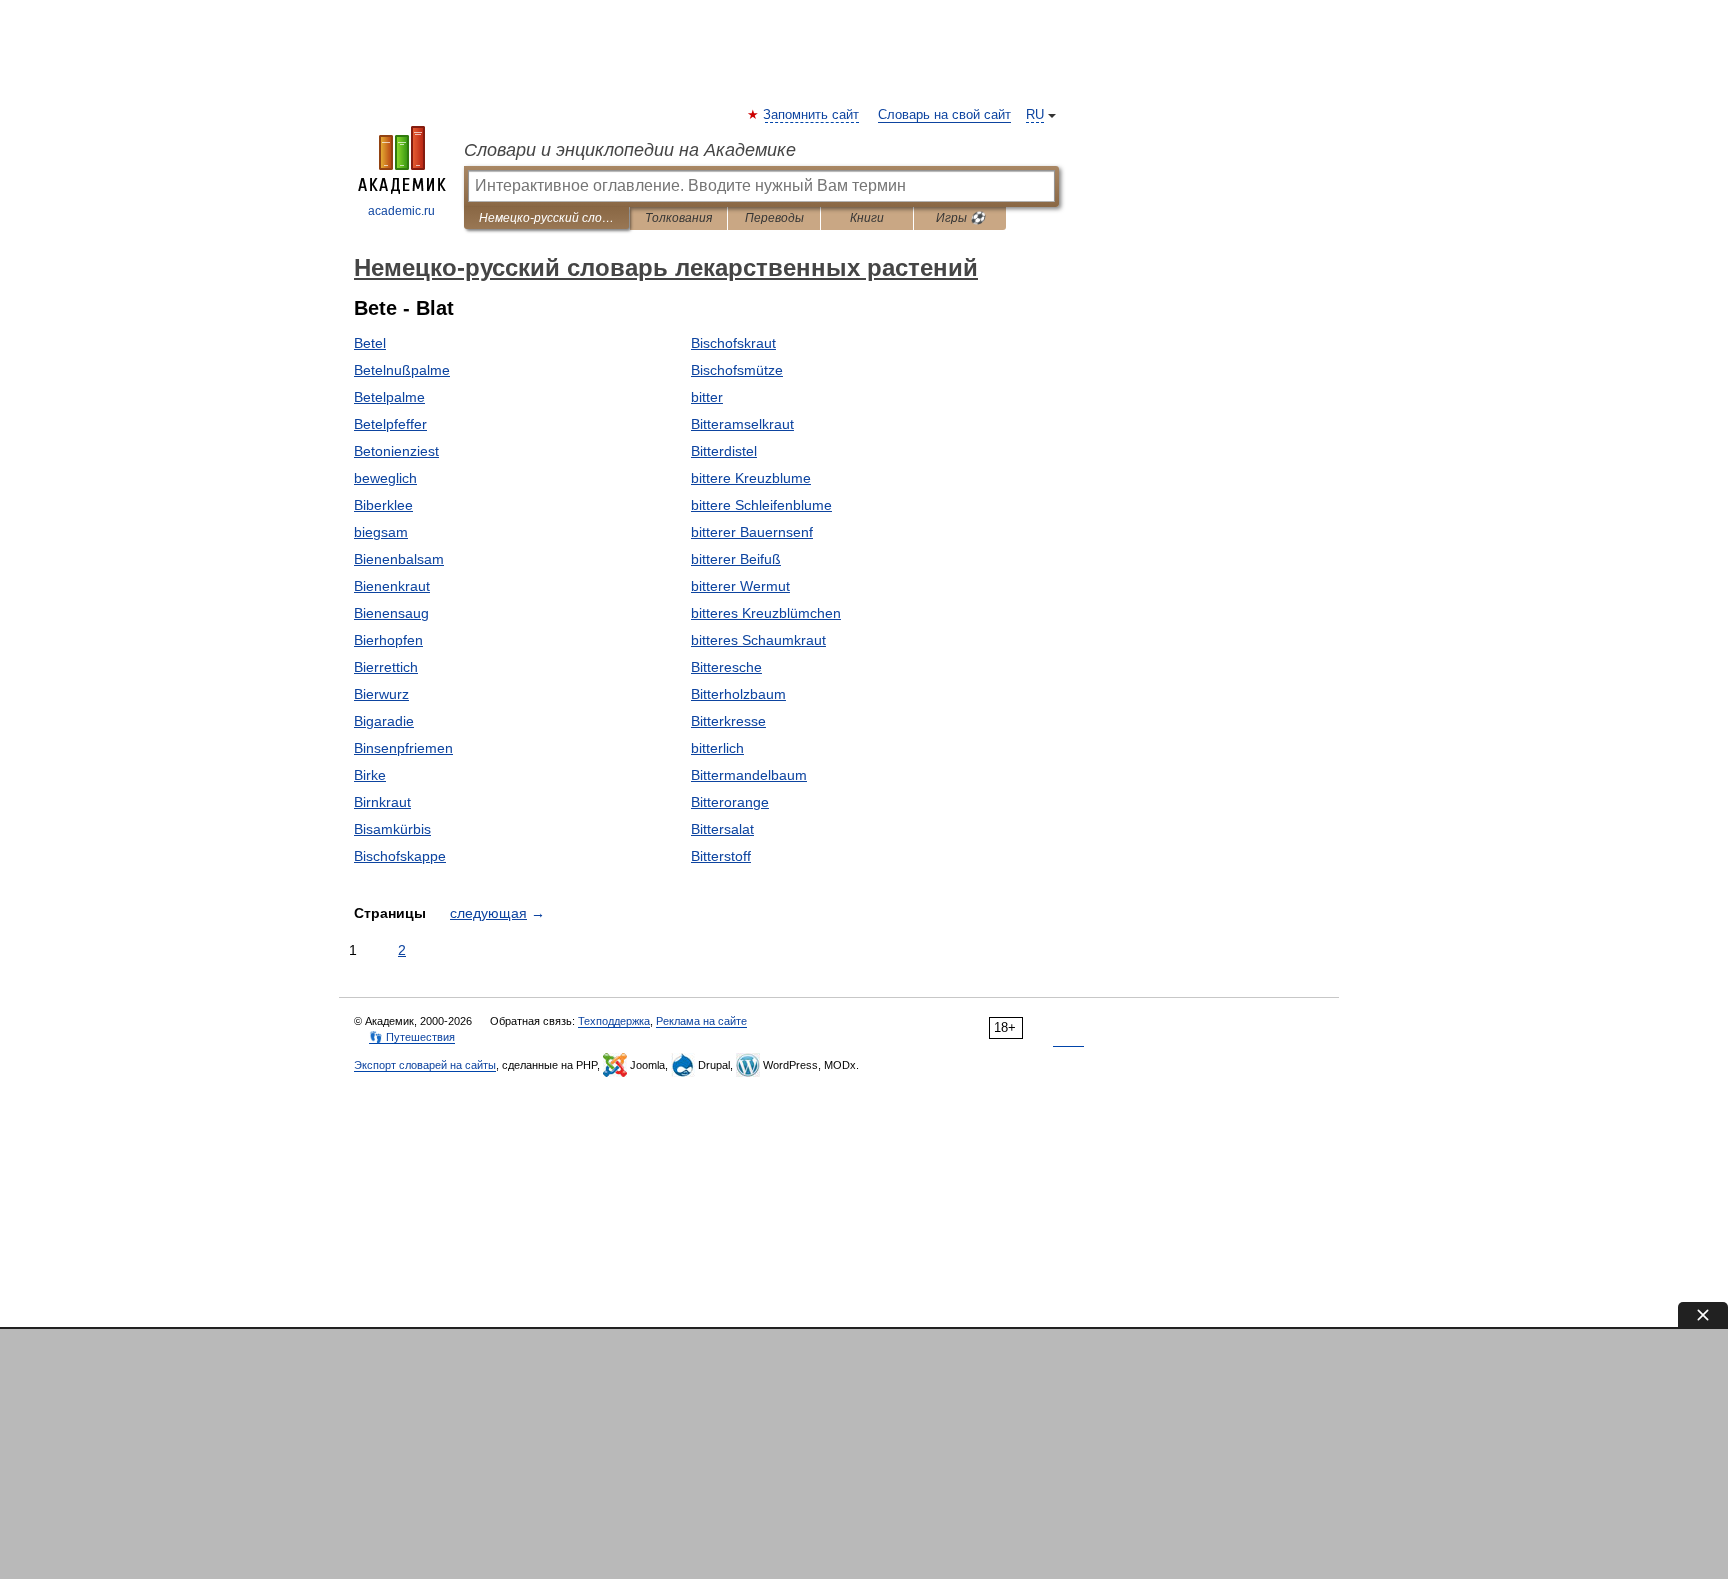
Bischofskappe (400, 856)
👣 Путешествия (412, 1037)
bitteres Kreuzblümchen (766, 613)
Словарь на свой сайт (944, 115)
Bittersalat (722, 829)
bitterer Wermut (740, 586)
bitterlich (717, 748)
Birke (370, 775)
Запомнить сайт (812, 115)
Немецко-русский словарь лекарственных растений (546, 218)
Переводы (774, 218)
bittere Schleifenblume (761, 505)
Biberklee (383, 505)
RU (1035, 115)
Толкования (678, 218)
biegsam (381, 532)
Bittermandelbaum (749, 775)
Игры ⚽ (960, 218)
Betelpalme (389, 397)
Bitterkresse (728, 721)
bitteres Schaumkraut (758, 640)
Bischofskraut (733, 343)
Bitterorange (730, 802)
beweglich (385, 478)
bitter (707, 397)
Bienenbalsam (399, 559)
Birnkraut (382, 802)
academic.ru (401, 211)
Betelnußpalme (402, 370)
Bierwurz (381, 694)
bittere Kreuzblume (751, 478)
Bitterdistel (724, 451)
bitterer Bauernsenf (752, 532)
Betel (370, 343)
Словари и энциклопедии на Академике (630, 150)
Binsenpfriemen (403, 748)
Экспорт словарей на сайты (425, 1065)
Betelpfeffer (390, 424)
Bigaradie (384, 721)
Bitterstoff (721, 856)
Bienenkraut (392, 586)
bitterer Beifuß (736, 559)
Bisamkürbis (392, 829)
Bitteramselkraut (742, 424)
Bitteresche (726, 667)
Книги (867, 218)
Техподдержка (614, 1021)
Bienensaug (391, 613)
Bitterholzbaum (738, 694)
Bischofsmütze (737, 370)
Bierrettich (386, 667)
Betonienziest (396, 451)
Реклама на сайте (701, 1021)
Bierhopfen (388, 640)
